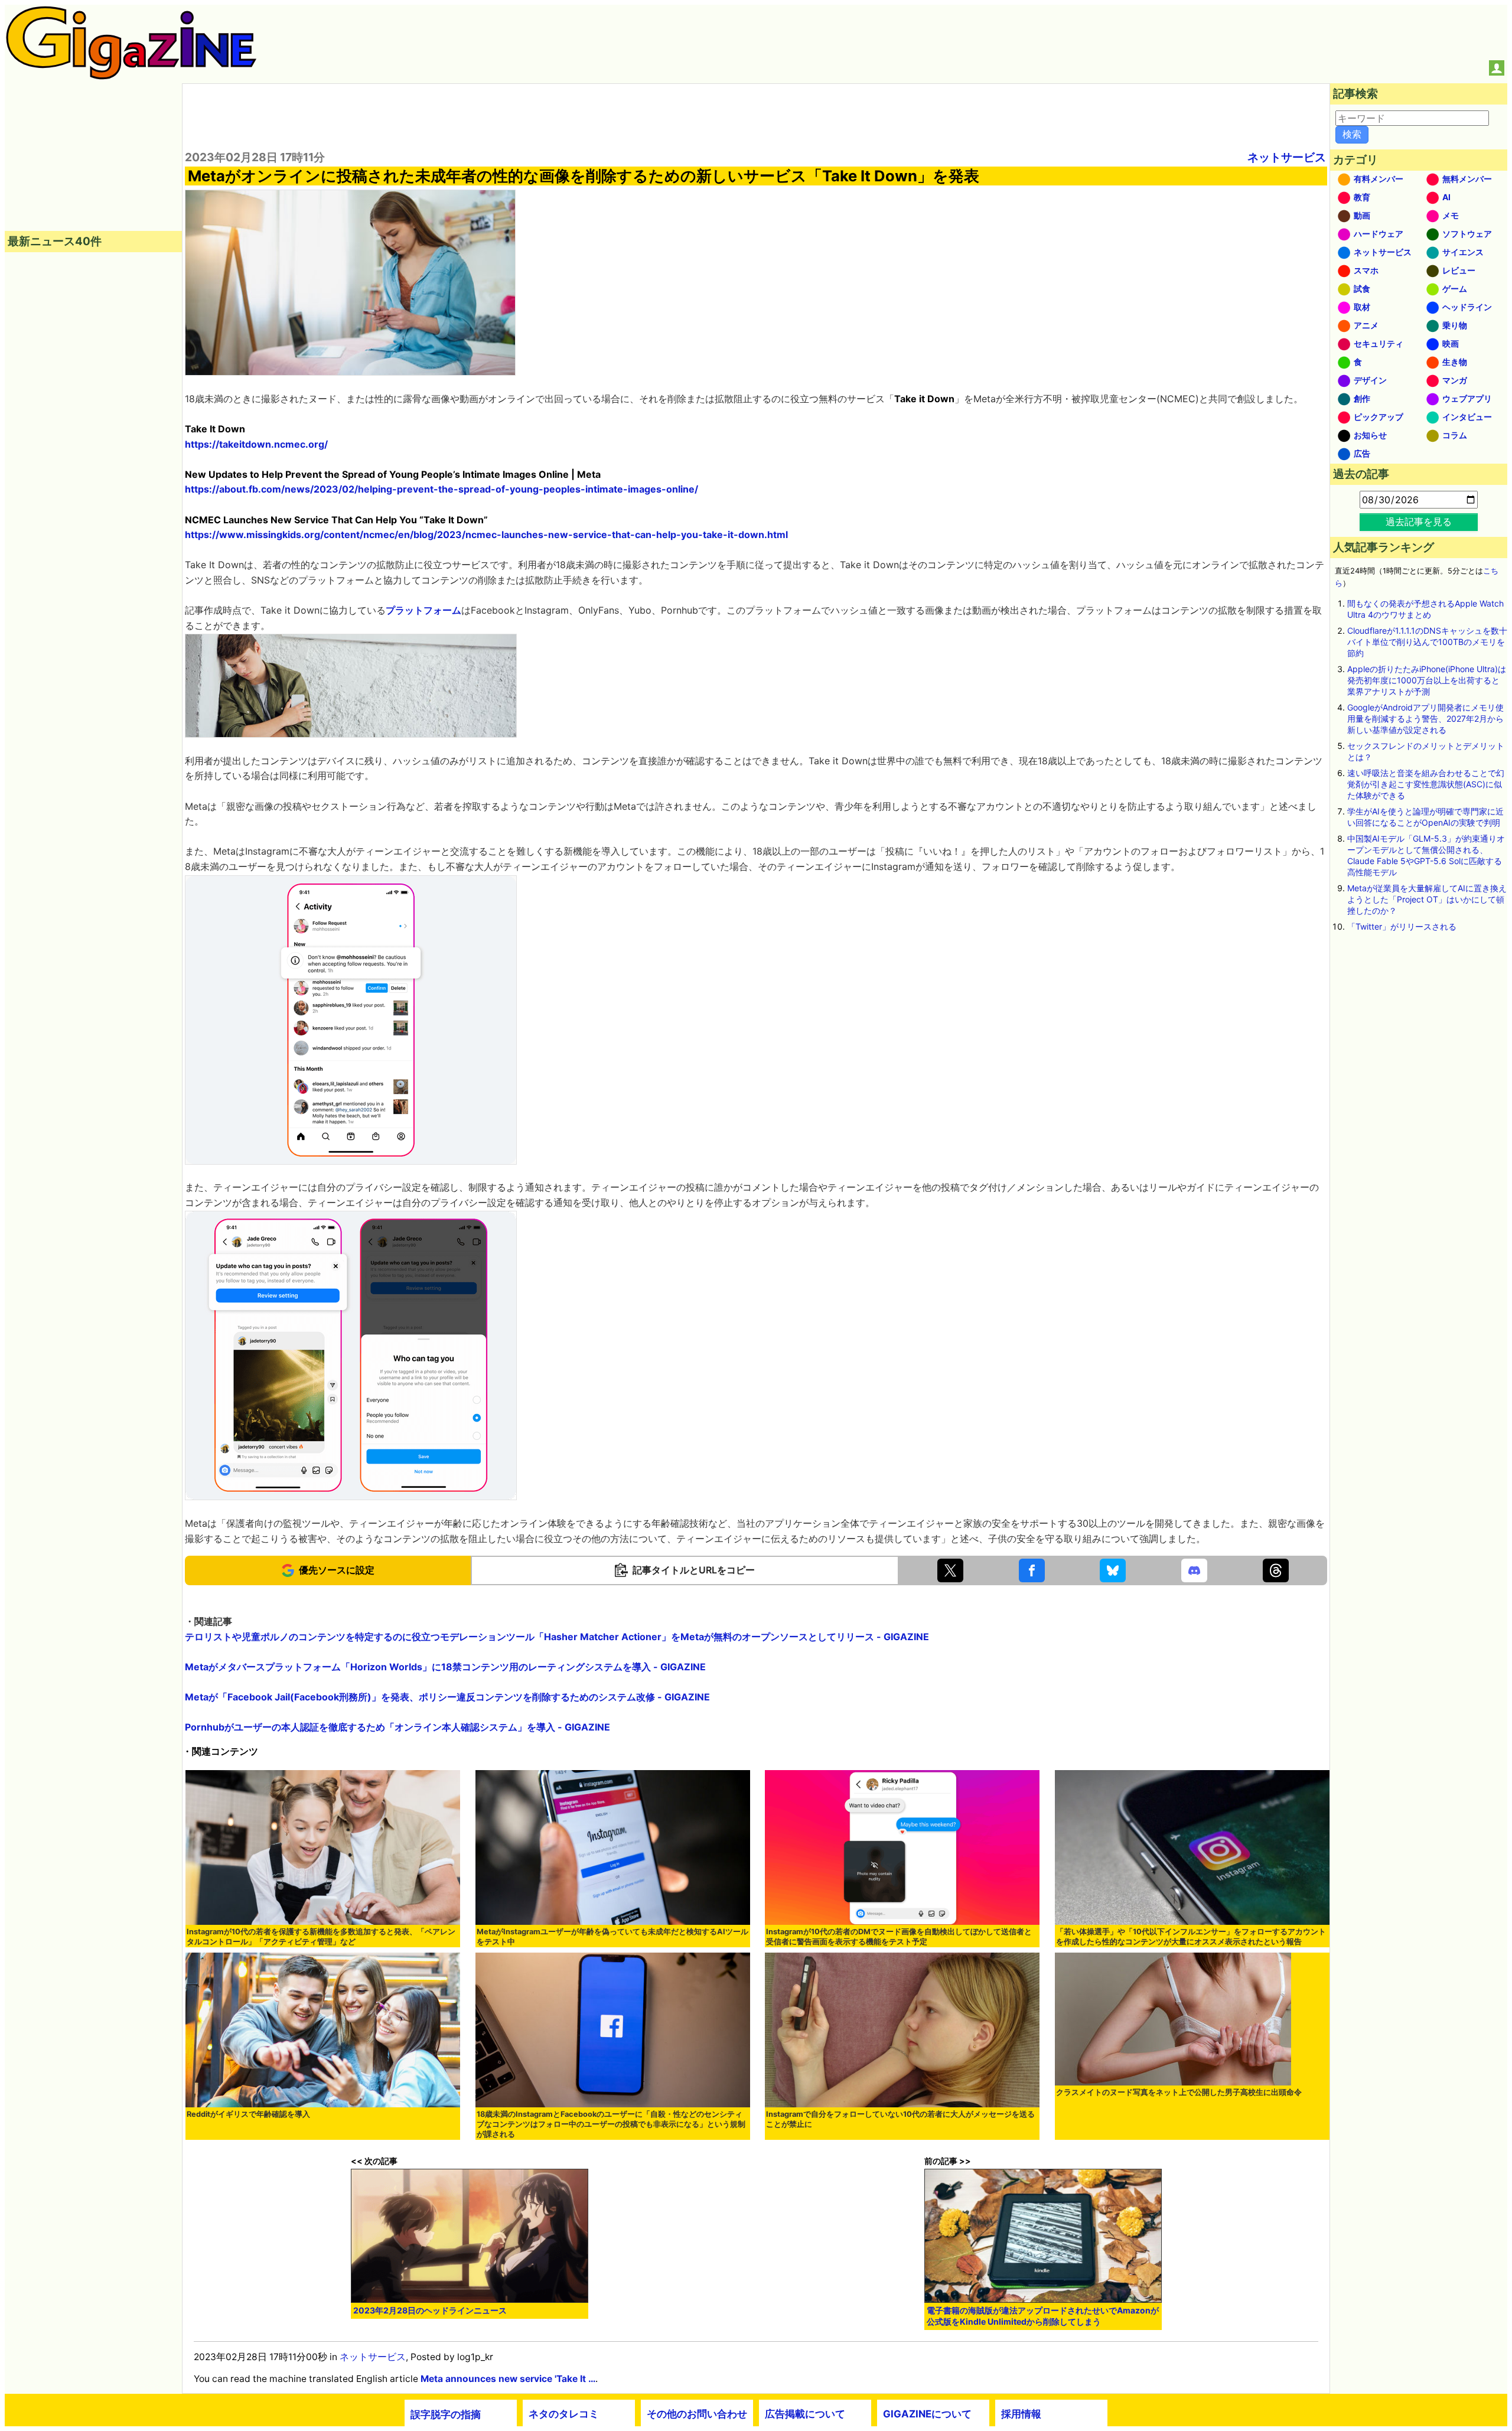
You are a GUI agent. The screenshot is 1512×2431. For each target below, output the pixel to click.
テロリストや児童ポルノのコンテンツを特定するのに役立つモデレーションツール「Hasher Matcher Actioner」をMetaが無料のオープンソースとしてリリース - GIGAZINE (557, 1637)
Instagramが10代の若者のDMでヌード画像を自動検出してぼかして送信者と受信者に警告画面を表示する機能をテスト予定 (899, 1937)
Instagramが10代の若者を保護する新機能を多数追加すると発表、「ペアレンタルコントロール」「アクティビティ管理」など (321, 1937)
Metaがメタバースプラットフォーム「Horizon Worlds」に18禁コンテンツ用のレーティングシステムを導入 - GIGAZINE (445, 1667)
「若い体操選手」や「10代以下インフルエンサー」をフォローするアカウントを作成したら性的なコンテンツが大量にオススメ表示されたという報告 (1191, 1937)
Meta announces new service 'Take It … (508, 2379)
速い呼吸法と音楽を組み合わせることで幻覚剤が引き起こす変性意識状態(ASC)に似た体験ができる (1426, 784)
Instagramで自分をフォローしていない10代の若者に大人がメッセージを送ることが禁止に (900, 2119)
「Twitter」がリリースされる (1402, 926)
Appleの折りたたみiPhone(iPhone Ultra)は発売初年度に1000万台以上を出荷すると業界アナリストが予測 (1427, 680)
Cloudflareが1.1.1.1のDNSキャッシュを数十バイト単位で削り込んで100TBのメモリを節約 (1427, 642)
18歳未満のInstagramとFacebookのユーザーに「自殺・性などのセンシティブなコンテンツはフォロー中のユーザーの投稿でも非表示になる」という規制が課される (611, 2124)
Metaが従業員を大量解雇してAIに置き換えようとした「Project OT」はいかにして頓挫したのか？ (1427, 899)
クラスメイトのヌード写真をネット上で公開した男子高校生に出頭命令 (1179, 2092)
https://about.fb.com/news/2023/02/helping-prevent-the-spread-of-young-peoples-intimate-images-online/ (441, 489)
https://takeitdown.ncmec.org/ (256, 444)
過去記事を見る (1419, 522)
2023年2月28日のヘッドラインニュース (430, 2310)
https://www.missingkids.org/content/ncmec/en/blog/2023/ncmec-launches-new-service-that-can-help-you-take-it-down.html (486, 535)
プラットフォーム (423, 610)
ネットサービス (1287, 157)
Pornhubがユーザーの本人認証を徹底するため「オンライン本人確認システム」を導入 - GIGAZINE (397, 1727)
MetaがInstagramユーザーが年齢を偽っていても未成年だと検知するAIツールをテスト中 (612, 1937)
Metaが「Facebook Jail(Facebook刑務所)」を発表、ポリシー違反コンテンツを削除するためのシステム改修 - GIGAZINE (447, 1697)
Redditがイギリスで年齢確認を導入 (248, 2114)
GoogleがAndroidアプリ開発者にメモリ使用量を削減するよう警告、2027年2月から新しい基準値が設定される (1425, 718)
